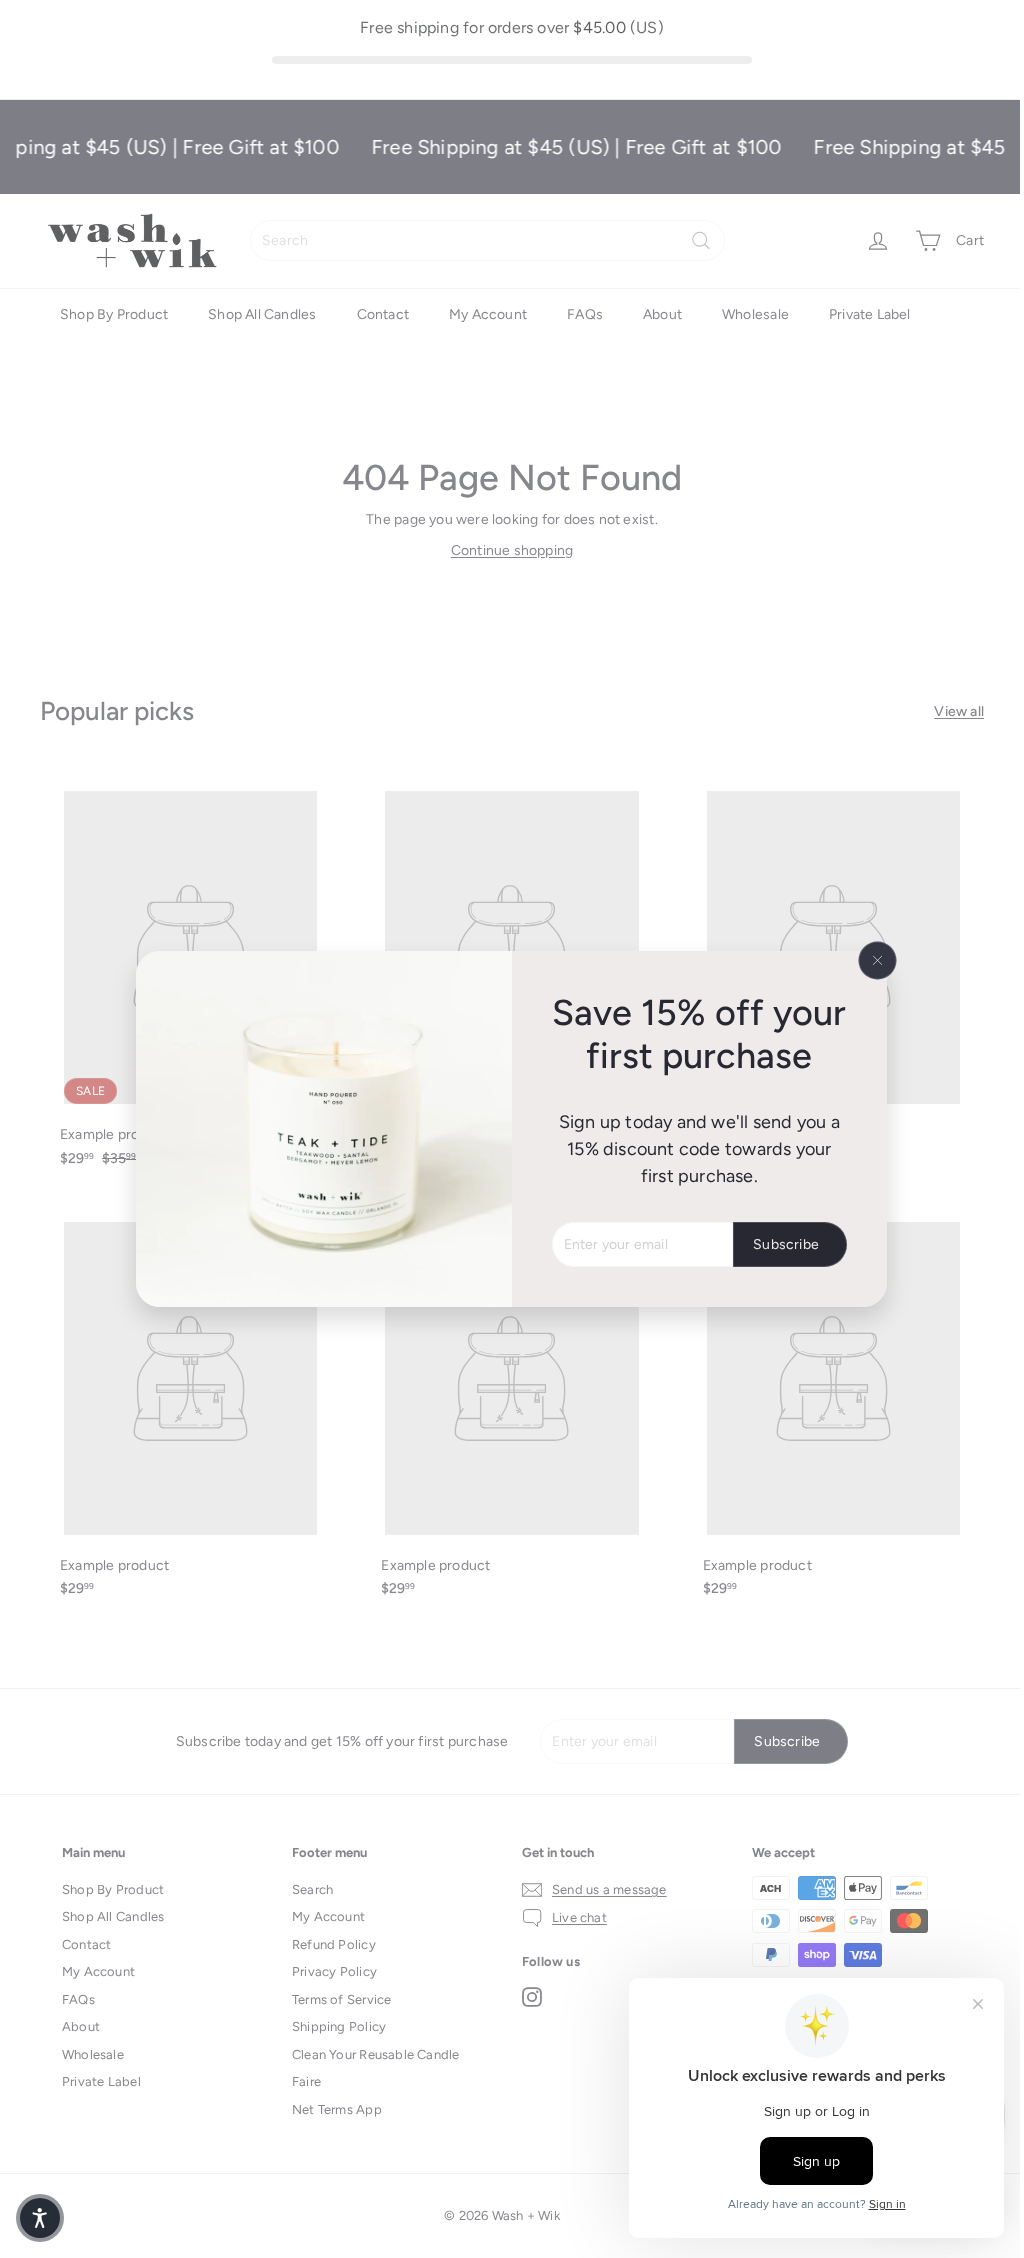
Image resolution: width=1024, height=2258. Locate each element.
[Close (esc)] (878, 960)
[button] (40, 2218)
